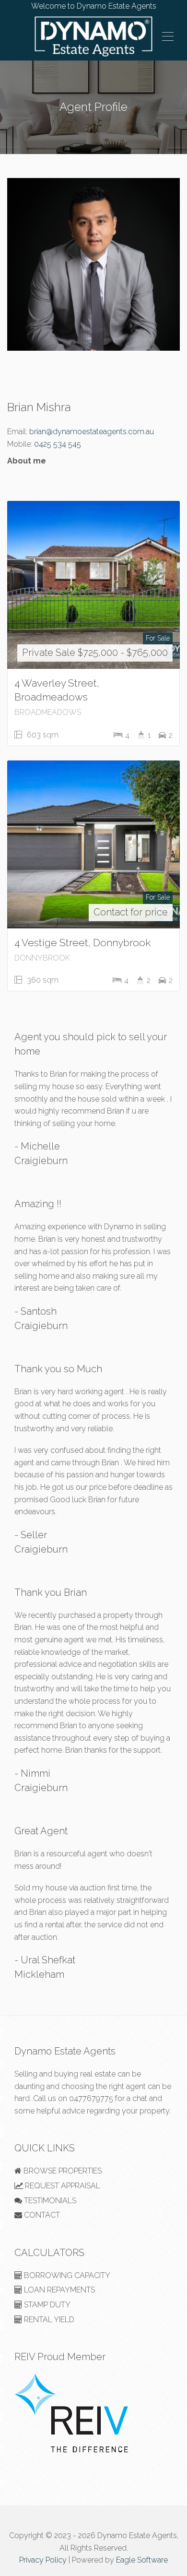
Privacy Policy (43, 2560)
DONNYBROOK (42, 958)
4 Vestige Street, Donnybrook (82, 943)
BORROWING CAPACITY (66, 2275)
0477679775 (91, 2098)
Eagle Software (142, 2560)
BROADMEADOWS (48, 712)
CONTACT (41, 2215)
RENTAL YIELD (48, 2320)
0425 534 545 (58, 444)
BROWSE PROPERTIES (62, 2171)
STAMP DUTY (46, 2305)
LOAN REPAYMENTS (58, 2290)
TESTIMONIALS (49, 2201)
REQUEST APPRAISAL (62, 2186)
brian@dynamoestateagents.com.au (92, 432)
